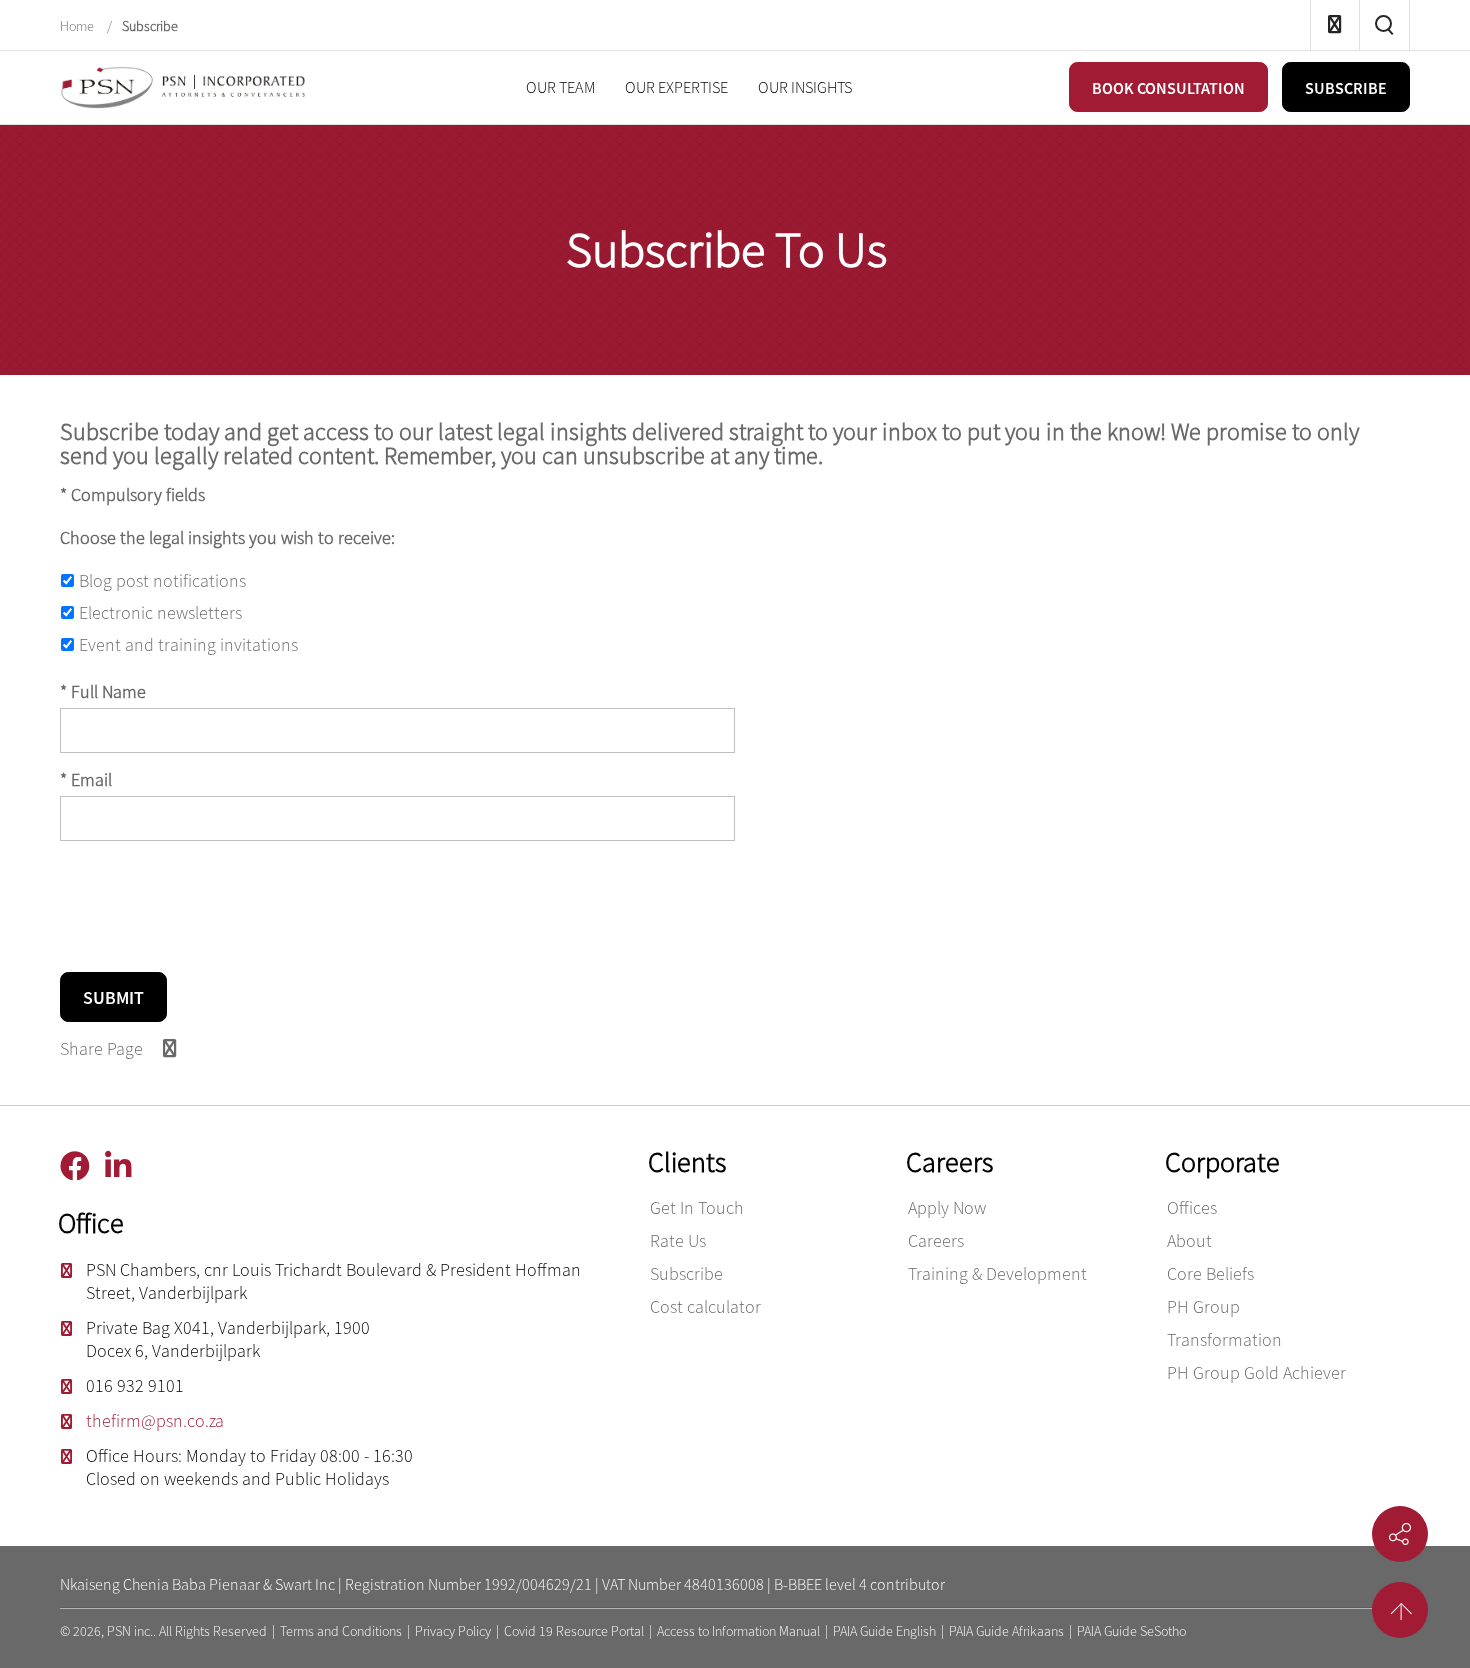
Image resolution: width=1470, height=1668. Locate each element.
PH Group (1203, 1306)
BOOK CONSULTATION (1168, 88)
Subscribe (150, 26)
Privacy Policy (453, 1631)
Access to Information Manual (738, 1631)
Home (78, 26)
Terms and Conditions (341, 1631)
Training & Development (997, 1273)
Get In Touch (697, 1207)
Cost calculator (705, 1306)
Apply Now (947, 1207)
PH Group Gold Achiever (1256, 1372)
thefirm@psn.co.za (155, 1420)
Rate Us (678, 1240)
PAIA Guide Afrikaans (1006, 1631)
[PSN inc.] (185, 85)
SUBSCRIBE (1346, 88)
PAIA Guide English (884, 1631)
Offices (1192, 1207)
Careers (936, 1240)
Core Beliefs (1210, 1273)
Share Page (105, 1048)
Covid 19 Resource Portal (574, 1631)
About (1189, 1240)
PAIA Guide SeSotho (1131, 1631)
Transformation (1224, 1339)
